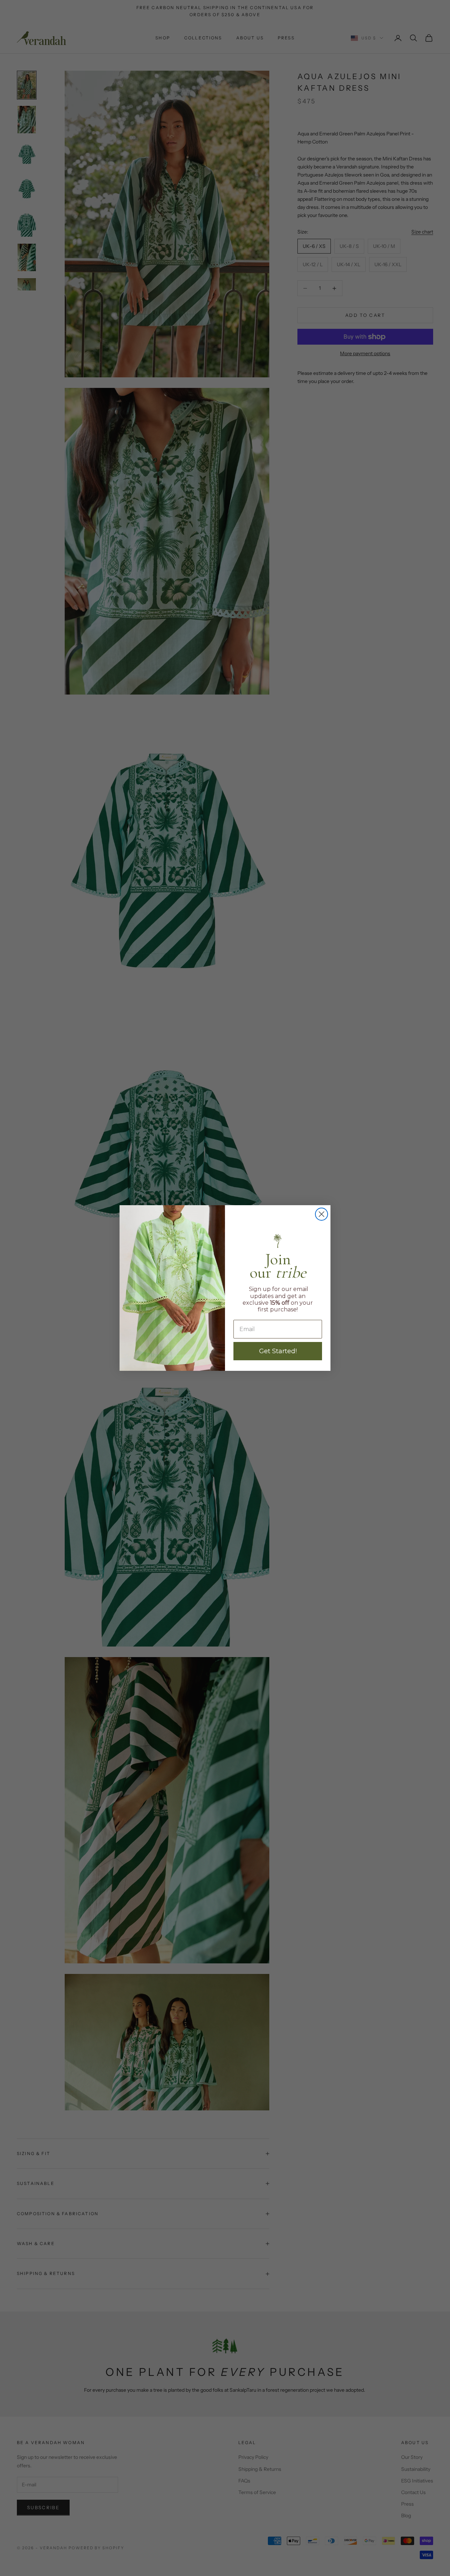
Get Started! (278, 1351)
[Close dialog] (322, 1214)
